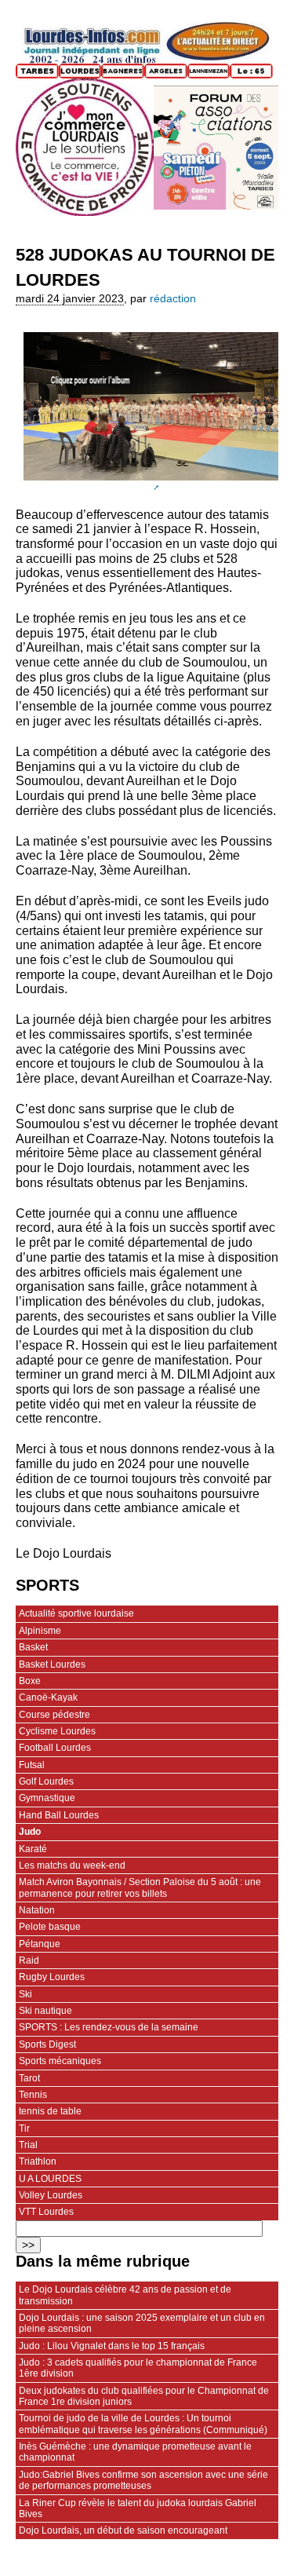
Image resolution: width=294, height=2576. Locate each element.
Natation (37, 1910)
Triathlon (38, 2161)
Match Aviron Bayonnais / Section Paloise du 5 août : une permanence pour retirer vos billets (140, 1887)
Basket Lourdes (52, 1664)
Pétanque (40, 1944)
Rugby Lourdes (52, 1977)
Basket (33, 1647)
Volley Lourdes (51, 2195)
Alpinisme (40, 1631)
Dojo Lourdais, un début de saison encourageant (123, 2530)
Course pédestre (54, 1715)
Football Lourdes (55, 1748)
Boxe (30, 1681)
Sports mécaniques (60, 2061)
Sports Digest (47, 2044)
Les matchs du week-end (72, 1865)
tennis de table (50, 2111)
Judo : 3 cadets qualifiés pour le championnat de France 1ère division (138, 2368)
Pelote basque (50, 1927)
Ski (25, 1994)
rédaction (173, 299)
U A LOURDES (50, 2179)
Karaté (33, 1849)
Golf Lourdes (46, 1781)
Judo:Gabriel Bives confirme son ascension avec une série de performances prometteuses (143, 2480)
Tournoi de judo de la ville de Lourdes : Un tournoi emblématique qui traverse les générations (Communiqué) (143, 2424)
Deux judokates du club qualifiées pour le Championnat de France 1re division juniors (144, 2396)
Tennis (33, 2095)
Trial (28, 2145)
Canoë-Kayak (48, 1697)
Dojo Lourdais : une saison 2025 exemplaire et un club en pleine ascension (142, 2323)
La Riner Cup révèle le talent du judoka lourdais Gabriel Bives (138, 2508)
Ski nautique (45, 2011)
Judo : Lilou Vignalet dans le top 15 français (112, 2346)
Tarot (29, 2078)
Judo (30, 1832)
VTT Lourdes (46, 2212)
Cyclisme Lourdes (57, 1731)
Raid (29, 1960)
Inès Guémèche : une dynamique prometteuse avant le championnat (135, 2452)
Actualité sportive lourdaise (76, 1613)
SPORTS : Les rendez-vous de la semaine (109, 2027)
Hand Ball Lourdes (59, 1815)
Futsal (32, 1765)
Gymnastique (47, 1798)
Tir (24, 2128)
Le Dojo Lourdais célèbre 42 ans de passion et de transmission (125, 2295)
